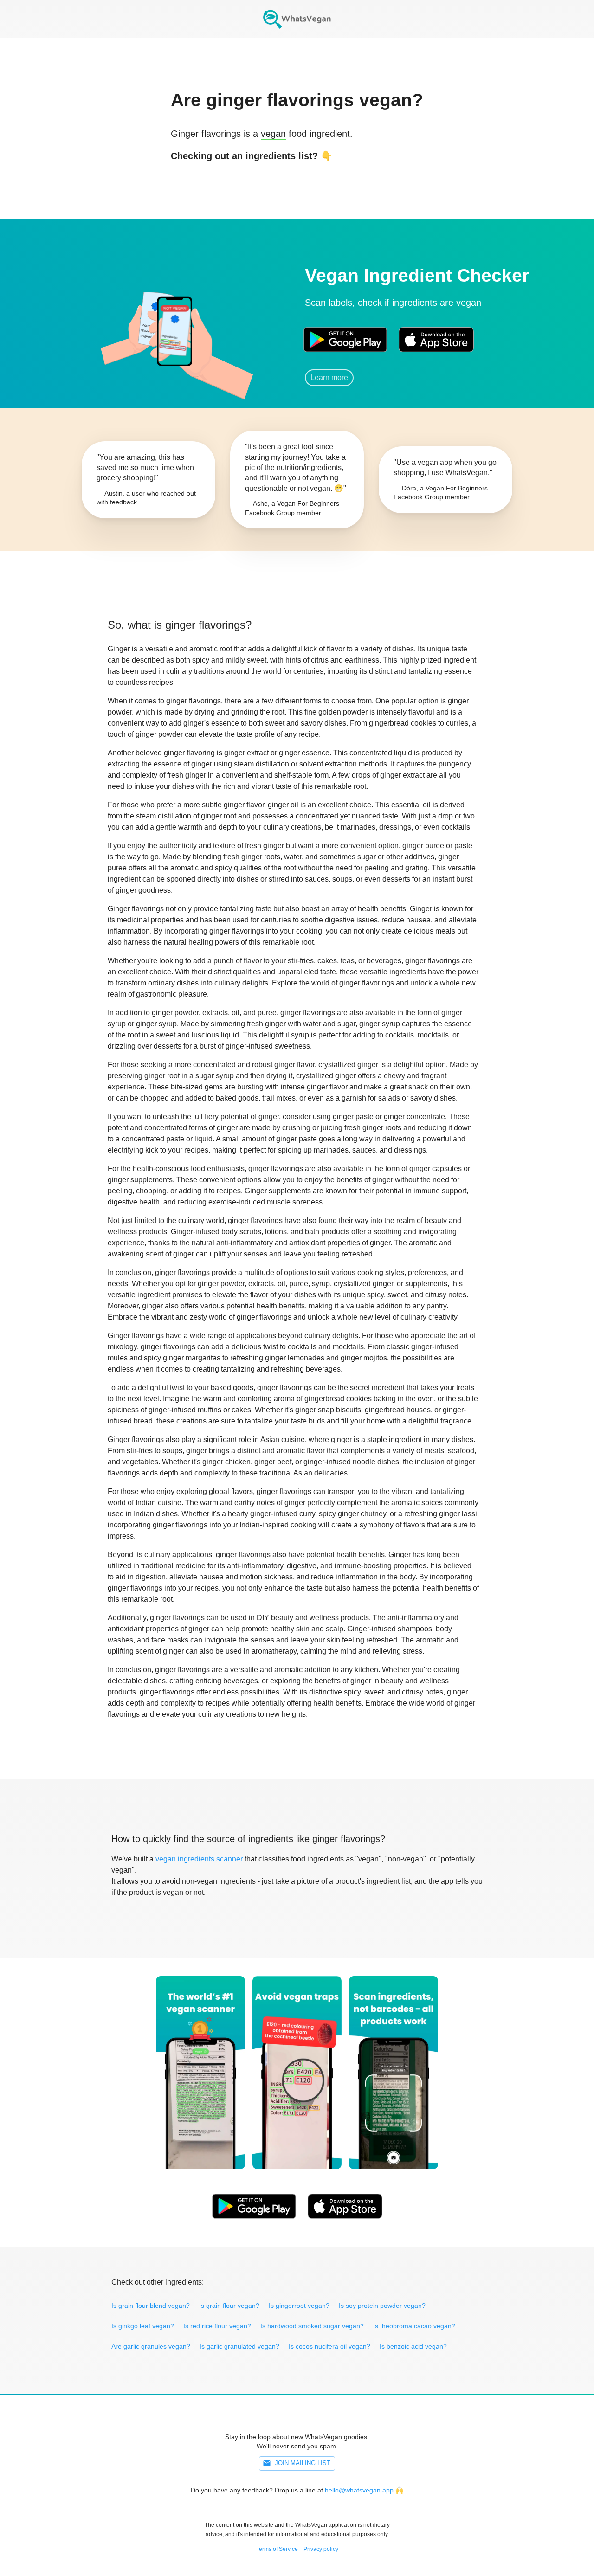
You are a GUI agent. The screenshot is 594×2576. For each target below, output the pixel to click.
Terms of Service (277, 2549)
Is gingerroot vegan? (299, 2306)
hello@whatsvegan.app (359, 2490)
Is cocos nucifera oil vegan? (329, 2346)
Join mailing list (303, 2463)
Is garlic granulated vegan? (239, 2346)
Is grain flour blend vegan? (151, 2306)
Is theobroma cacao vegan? (414, 2326)
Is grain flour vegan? (229, 2306)
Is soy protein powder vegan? (382, 2306)
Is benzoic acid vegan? (413, 2346)
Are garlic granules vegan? (151, 2346)
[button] (174, 327)
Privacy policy (321, 2549)
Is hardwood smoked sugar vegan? (312, 2326)
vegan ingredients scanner (199, 1859)
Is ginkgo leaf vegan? (143, 2326)
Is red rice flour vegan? (217, 2326)
